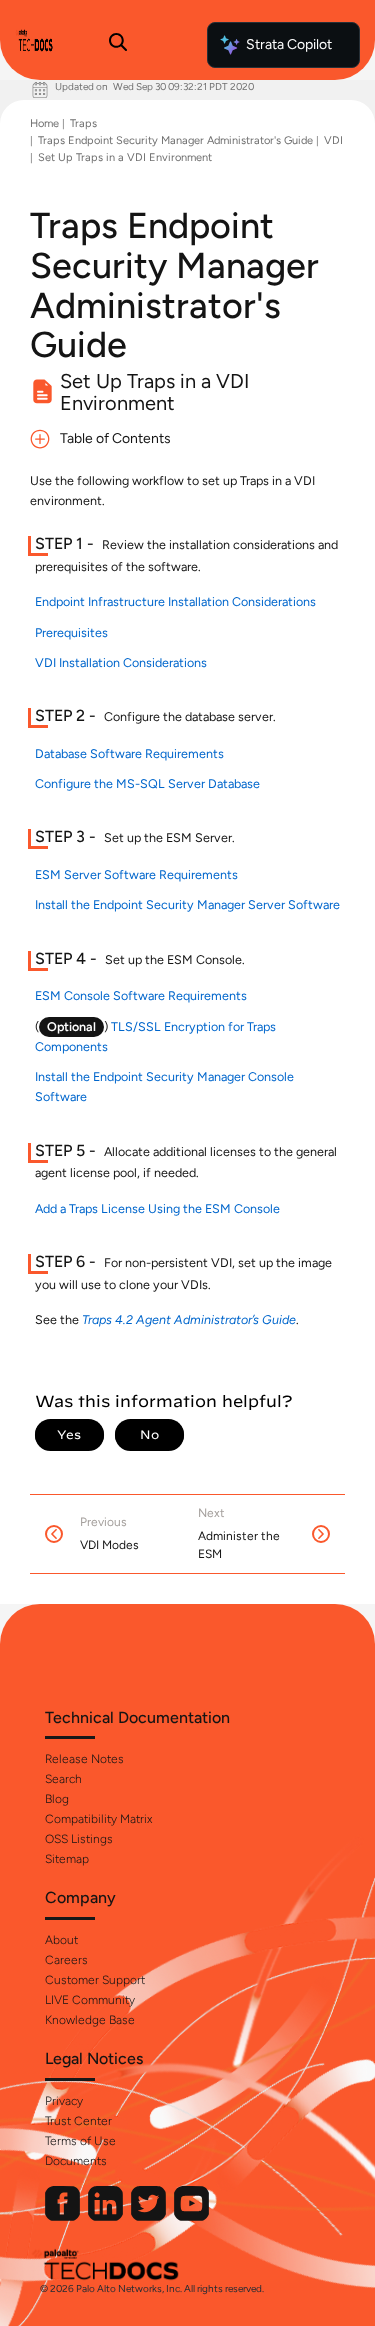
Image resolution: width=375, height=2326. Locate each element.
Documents (76, 2161)
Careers (66, 1960)
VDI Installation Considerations (121, 662)
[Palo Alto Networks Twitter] (150, 2216)
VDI (333, 140)
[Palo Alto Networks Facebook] (64, 2216)
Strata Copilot (289, 44)
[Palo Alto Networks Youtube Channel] (191, 2216)
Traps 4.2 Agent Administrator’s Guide (189, 1319)
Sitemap (67, 1859)
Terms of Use (80, 2141)
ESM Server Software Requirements (136, 874)
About (61, 1940)
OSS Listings (79, 1839)
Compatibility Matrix (98, 1819)
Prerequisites (71, 632)
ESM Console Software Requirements (141, 995)
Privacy (64, 2101)
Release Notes (84, 1759)
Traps (83, 123)
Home (44, 123)
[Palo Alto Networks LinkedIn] (107, 2216)
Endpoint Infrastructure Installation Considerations (175, 601)
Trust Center (78, 2121)
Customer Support (95, 1980)
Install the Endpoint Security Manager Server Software (187, 904)
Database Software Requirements (129, 753)
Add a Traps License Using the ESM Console (157, 1208)
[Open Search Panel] (118, 45)
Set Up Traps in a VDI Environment (125, 157)
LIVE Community (90, 2000)
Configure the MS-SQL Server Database (147, 783)
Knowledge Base (90, 2020)
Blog (57, 1799)
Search (63, 1779)
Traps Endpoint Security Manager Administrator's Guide (175, 140)
